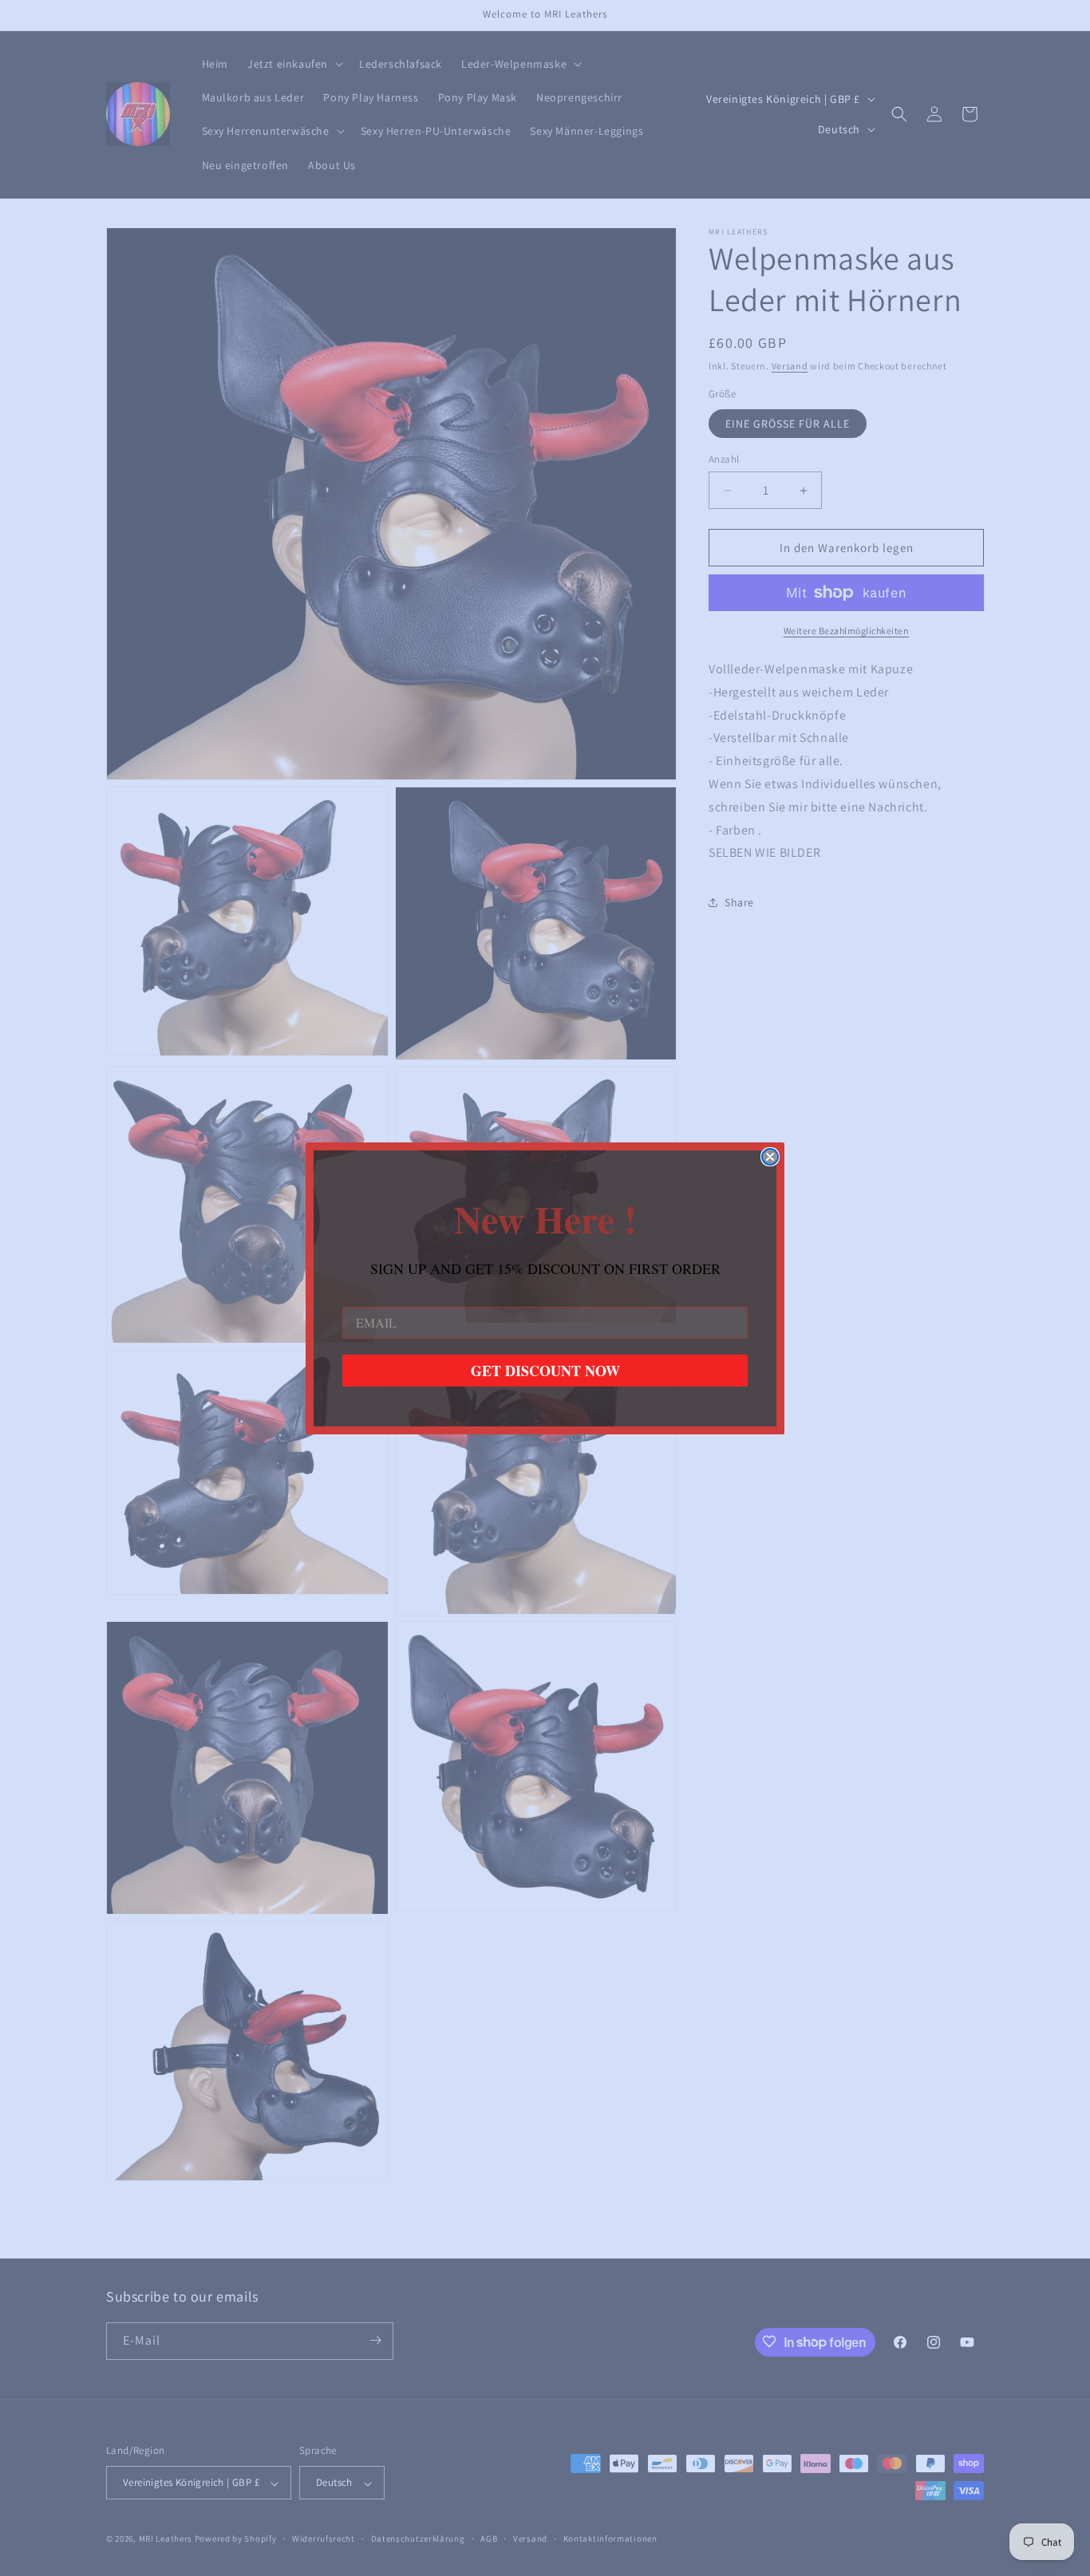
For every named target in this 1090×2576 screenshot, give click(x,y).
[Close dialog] (770, 1157)
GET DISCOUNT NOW (545, 1371)
